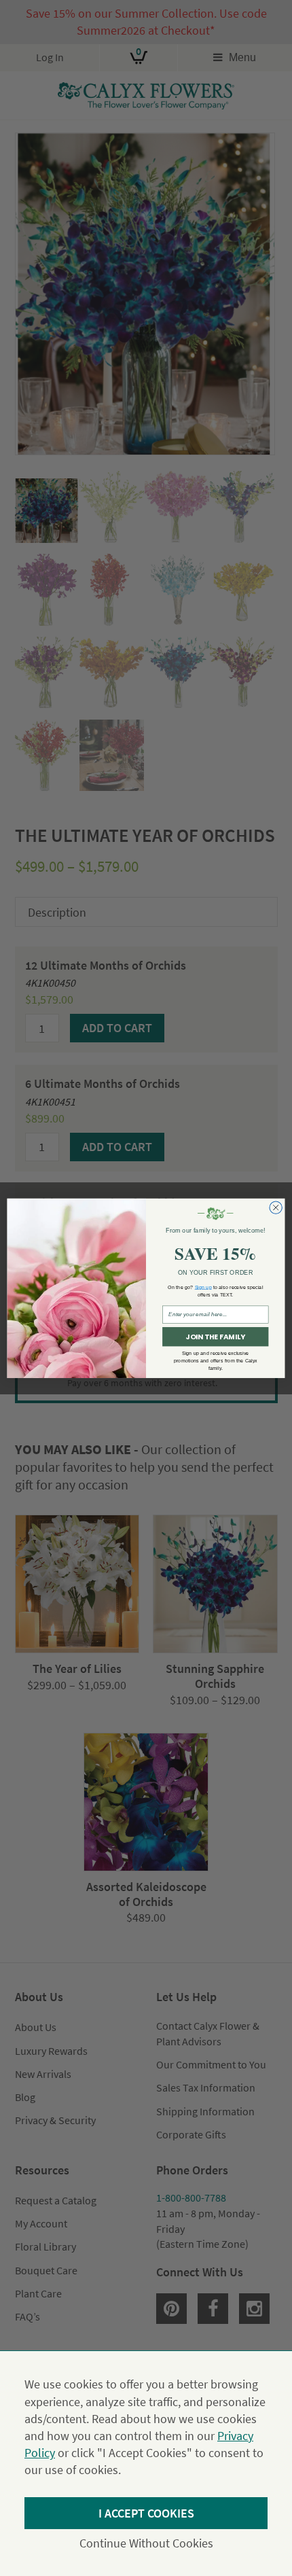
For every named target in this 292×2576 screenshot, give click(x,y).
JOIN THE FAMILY (215, 1337)
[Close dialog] (276, 1207)
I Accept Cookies (146, 2513)
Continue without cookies (146, 2543)
